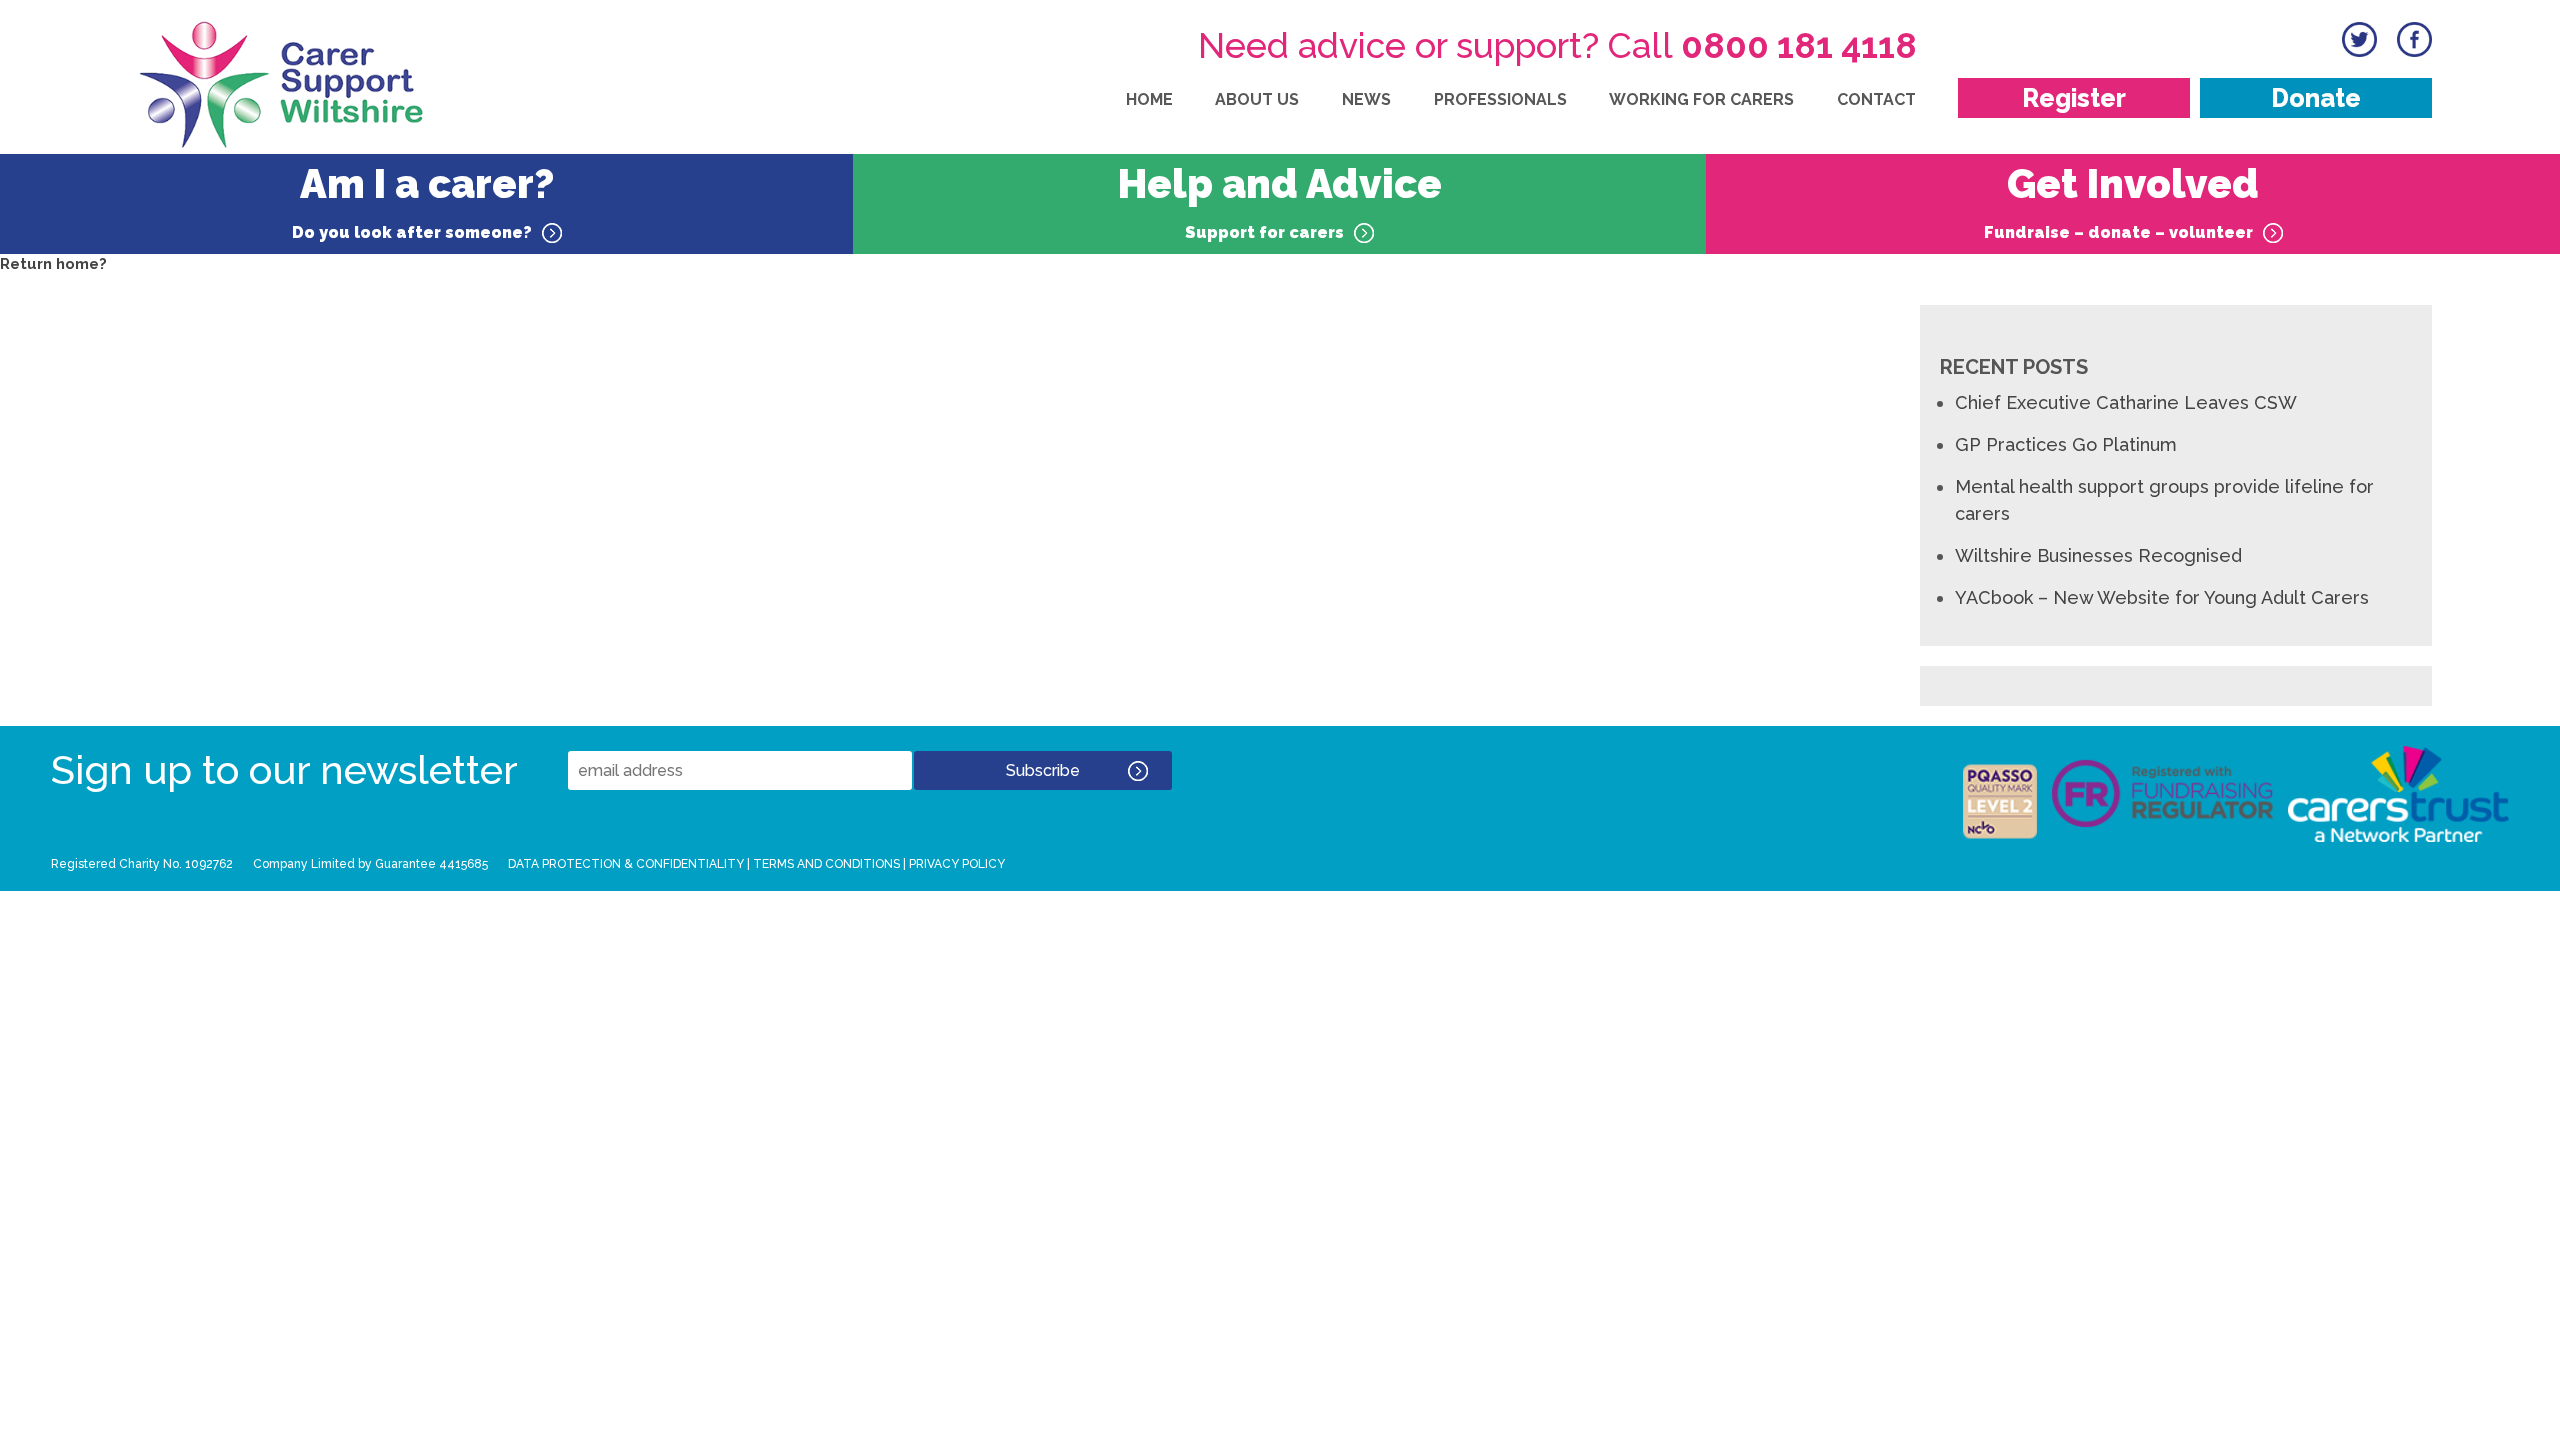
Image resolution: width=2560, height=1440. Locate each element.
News (1366, 99)
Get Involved (2122, 201)
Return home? (53, 264)
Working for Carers (1701, 99)
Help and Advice (1280, 201)
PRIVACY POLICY (957, 864)
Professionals (1500, 99)
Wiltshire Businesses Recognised (2098, 555)
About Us (1257, 99)
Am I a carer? (423, 201)
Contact (1876, 99)
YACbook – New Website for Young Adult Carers (2162, 597)
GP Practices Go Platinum (2066, 444)
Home (1149, 99)
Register (2074, 98)
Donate (2316, 98)
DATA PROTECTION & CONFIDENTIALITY (626, 864)
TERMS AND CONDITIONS (826, 864)
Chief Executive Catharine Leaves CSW (2126, 402)
